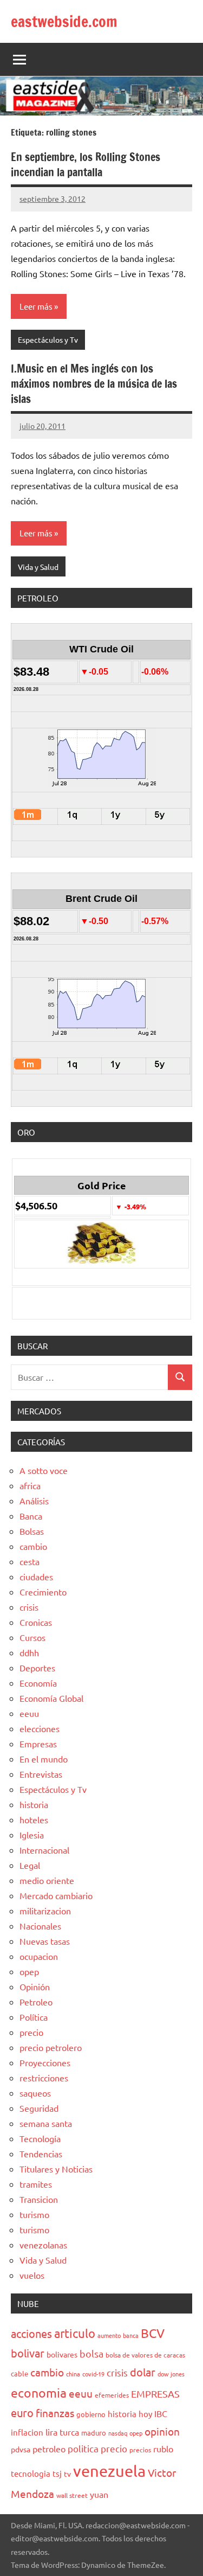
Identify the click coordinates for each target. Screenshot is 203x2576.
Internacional (44, 1850)
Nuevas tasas (45, 1941)
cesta (30, 1561)
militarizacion (45, 1911)
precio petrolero (51, 2047)
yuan (99, 2494)
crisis (29, 1607)
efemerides (112, 2395)
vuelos (32, 2275)
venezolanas (43, 2245)
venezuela (109, 2471)
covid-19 (93, 2374)
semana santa (46, 2123)
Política (34, 2017)
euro (22, 2412)
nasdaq (118, 2433)
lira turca (62, 2432)
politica (83, 2448)
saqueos (35, 2093)
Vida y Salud (38, 567)
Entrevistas (41, 1774)
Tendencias (41, 2154)
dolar (143, 2372)
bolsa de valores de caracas (145, 2355)
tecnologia (31, 2473)
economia (39, 2392)
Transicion (39, 2199)
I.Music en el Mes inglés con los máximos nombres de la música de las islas (94, 384)
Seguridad (39, 2108)
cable (19, 2373)
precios (140, 2450)
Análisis (34, 1501)
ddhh (29, 1652)
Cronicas (36, 1622)
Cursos (32, 1637)
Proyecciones (45, 2062)
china (73, 2374)
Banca (31, 1516)
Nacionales (40, 1926)
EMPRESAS (155, 2394)
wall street (72, 2495)
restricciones (44, 2078)
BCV (153, 2333)
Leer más (36, 306)
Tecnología (40, 2138)
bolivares (62, 2354)
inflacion (27, 2432)
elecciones (40, 1728)
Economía (38, 1683)
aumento (109, 2335)
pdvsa (21, 2449)
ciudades (36, 1577)
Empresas (38, 1744)
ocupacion (39, 1956)
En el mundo (44, 1759)
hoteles (34, 1819)
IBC (161, 2413)
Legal (30, 1865)
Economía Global (51, 1698)
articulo (75, 2333)
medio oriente (47, 1880)
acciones (31, 2333)
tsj (57, 2473)
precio (31, 2032)
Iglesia (32, 1835)
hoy (145, 2414)
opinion (162, 2431)
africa (30, 1485)
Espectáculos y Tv (48, 339)
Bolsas (32, 1531)
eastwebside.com (64, 21)
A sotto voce (44, 1470)
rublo (163, 2449)
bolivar (28, 2353)
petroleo (49, 2449)
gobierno (91, 2414)
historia (34, 1804)
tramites (36, 2184)
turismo (34, 2214)
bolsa (91, 2353)
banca (131, 2335)
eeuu (29, 1713)
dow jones (171, 2374)
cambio (33, 1546)
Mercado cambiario (56, 1895)
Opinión (35, 1987)
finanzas (55, 2413)
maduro (94, 2433)
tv (67, 2474)
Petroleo (36, 2002)
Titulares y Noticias (56, 2169)
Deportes (37, 1668)
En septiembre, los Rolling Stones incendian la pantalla (86, 165)
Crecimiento (43, 1592)
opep (29, 1971)
